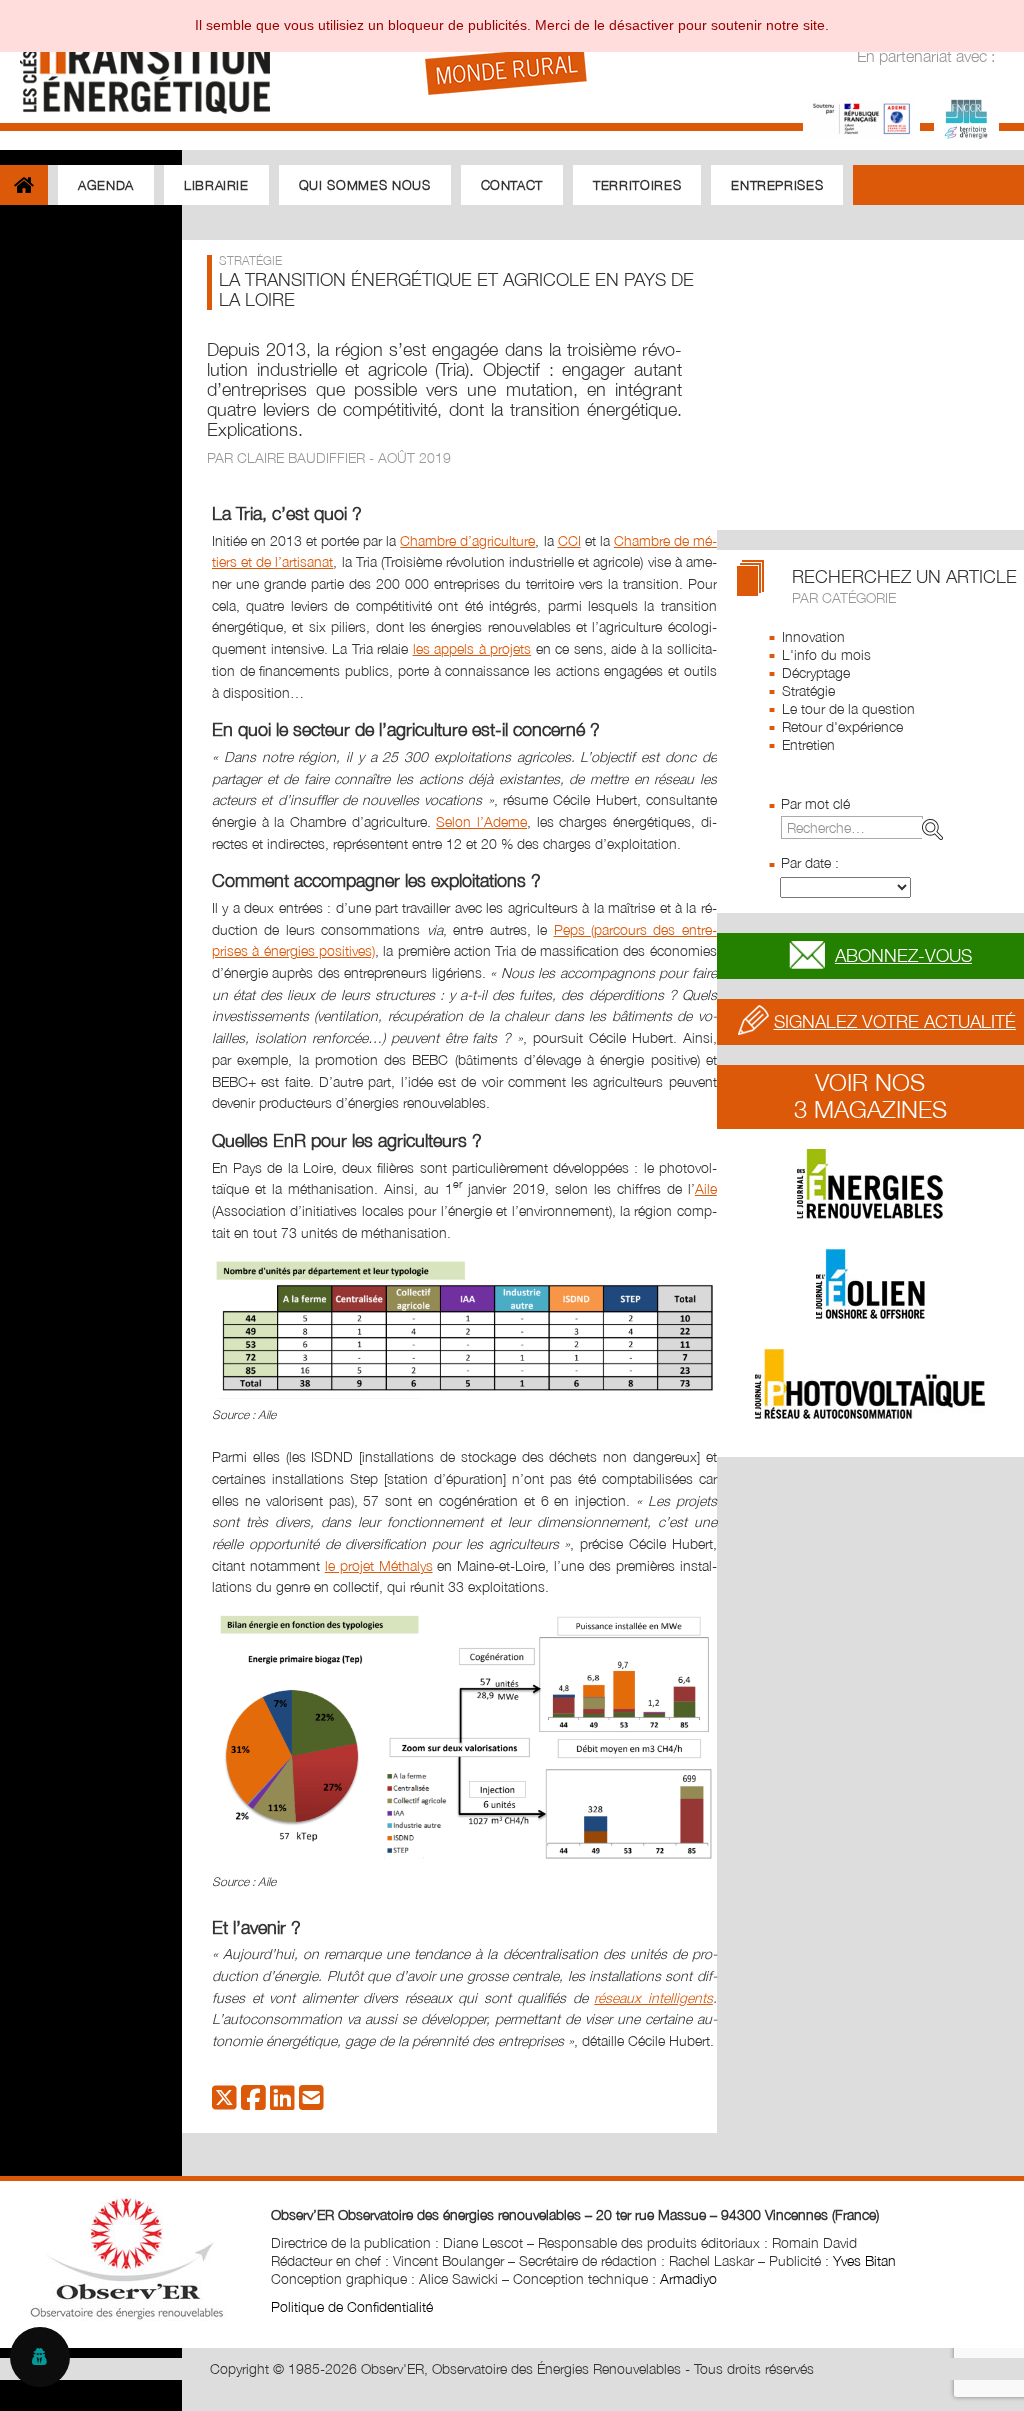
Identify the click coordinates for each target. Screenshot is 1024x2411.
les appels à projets (472, 648)
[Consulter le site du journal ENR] (870, 1184)
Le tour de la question (848, 708)
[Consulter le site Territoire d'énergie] (966, 116)
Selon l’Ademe (481, 821)
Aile (706, 1188)
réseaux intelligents (653, 1997)
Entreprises (777, 185)
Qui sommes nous (365, 185)
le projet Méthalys (379, 1565)
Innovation (813, 636)
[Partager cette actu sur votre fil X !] (224, 2102)
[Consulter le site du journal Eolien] (870, 1284)
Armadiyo (688, 2278)
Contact (512, 185)
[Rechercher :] (866, 827)
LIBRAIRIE (216, 185)
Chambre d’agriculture (467, 540)
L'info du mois (826, 654)
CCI (569, 540)
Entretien (808, 744)
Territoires (637, 185)
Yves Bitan (864, 2260)
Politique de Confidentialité (352, 2306)
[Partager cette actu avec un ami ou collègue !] (311, 2102)
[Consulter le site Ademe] (861, 116)
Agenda (106, 185)
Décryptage (816, 672)
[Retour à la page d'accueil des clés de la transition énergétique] (135, 62)
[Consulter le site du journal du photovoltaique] (870, 1384)
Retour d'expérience (842, 726)
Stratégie (808, 690)
